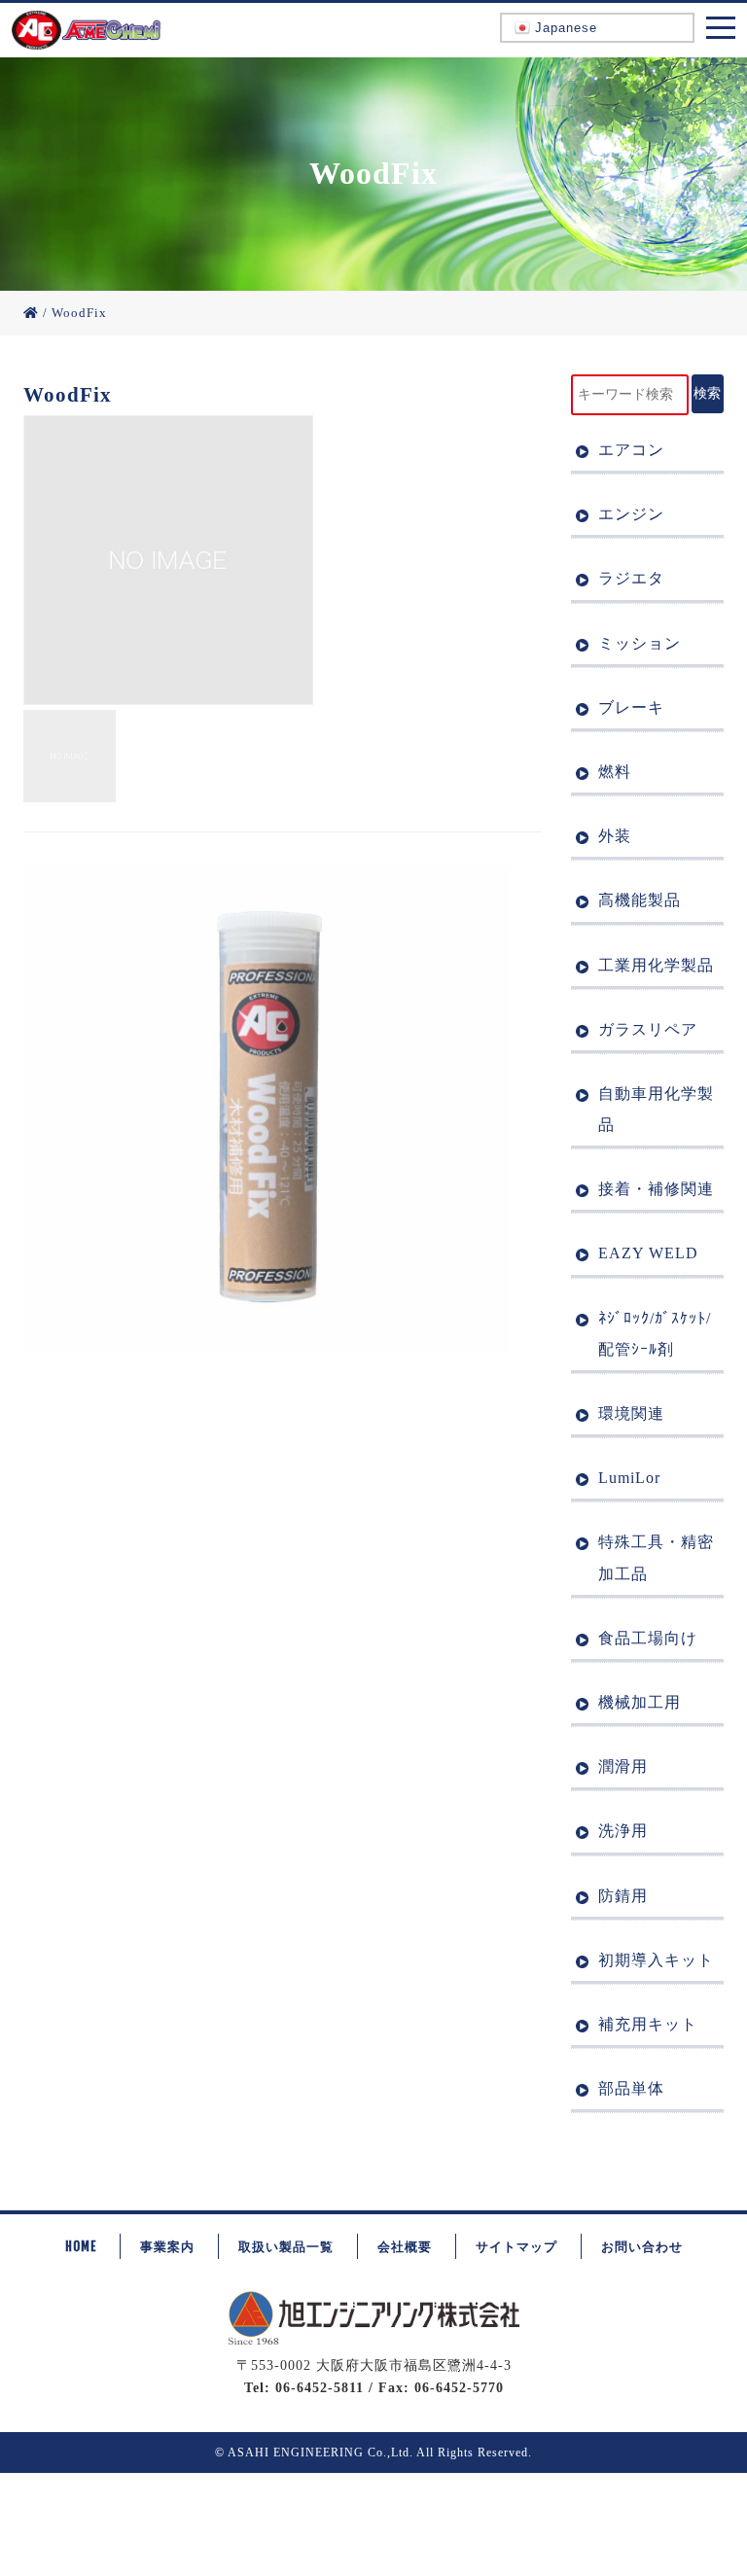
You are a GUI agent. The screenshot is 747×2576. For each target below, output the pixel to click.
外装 (615, 836)
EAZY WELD (648, 1253)
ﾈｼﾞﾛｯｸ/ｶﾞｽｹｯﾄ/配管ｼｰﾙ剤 (655, 1334)
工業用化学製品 (656, 965)
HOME (81, 2246)
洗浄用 (623, 1831)
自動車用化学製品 (656, 1109)
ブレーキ (631, 707)
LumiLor (629, 1478)
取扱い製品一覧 (286, 2246)
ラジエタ (631, 578)
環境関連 (631, 1413)
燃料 (615, 772)
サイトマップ (516, 2246)
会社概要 (405, 2246)
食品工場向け (648, 1638)
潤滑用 (623, 1766)
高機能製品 (640, 900)
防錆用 (623, 1896)
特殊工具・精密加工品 (656, 1557)
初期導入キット (656, 1960)
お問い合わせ (642, 2246)
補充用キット (648, 2024)
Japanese (564, 28)
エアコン (631, 450)
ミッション (640, 643)
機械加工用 (640, 1702)
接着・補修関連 (656, 1189)
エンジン (631, 514)
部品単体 (631, 2088)
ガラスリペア (648, 1029)
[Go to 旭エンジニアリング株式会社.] (31, 313)
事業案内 (167, 2246)
